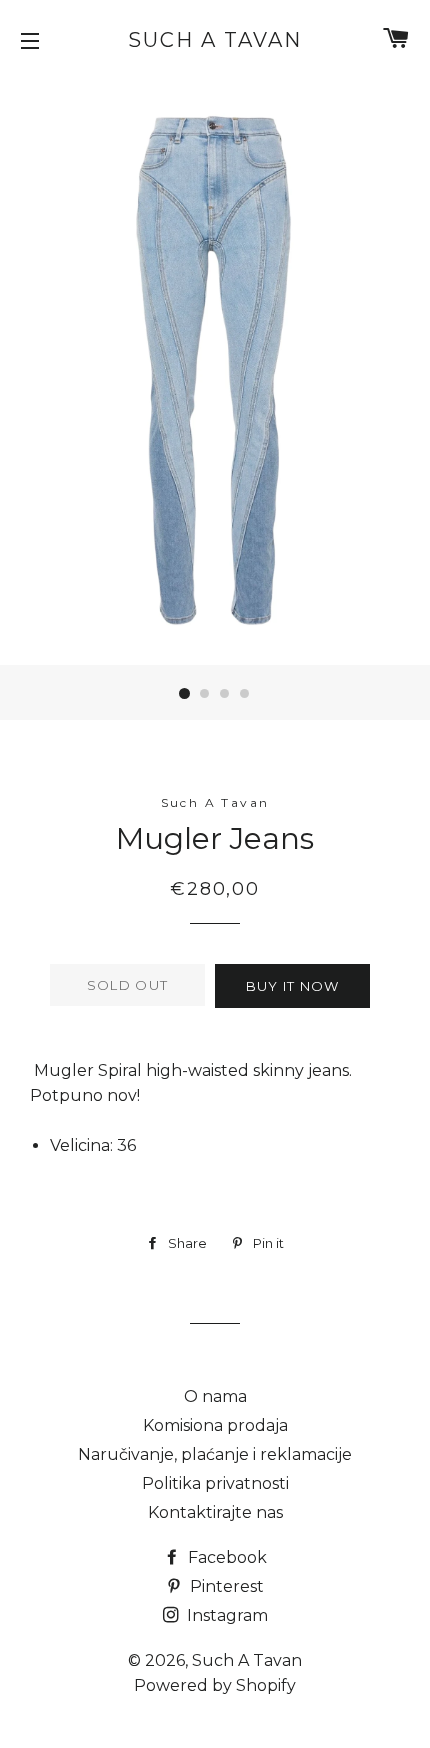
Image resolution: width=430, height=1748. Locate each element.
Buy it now (293, 986)
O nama (215, 1396)
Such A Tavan (215, 40)
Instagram (225, 1615)
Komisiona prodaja (215, 1425)
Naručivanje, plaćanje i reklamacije (215, 1454)
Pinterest (225, 1586)
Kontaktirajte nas (215, 1512)
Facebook (225, 1557)
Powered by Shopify (215, 1685)
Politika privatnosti (215, 1483)
